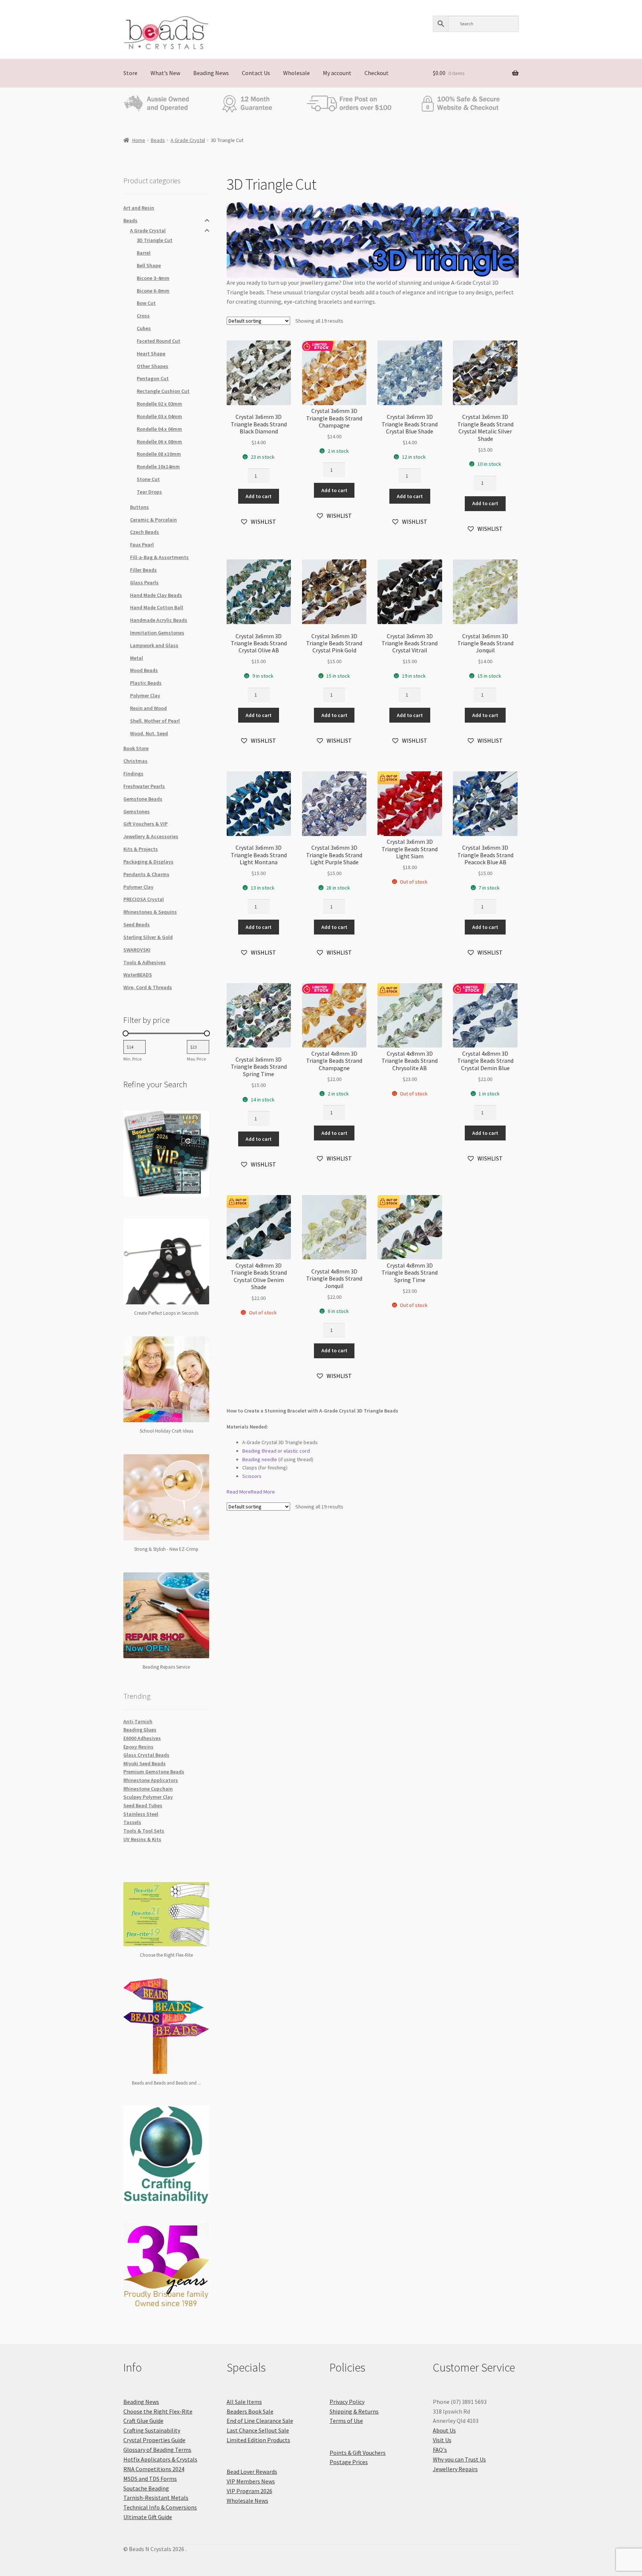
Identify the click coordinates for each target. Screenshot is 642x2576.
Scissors (252, 1476)
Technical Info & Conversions (160, 2507)
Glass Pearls (144, 582)
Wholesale (296, 73)
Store (130, 73)
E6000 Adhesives (142, 1738)
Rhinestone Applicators (151, 1780)
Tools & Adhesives (145, 962)
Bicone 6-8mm (153, 291)
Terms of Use (346, 2421)
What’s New (165, 73)
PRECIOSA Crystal (144, 899)
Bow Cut (146, 303)
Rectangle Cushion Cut (163, 391)
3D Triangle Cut (155, 240)
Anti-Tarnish (138, 1721)
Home (139, 140)
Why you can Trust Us (459, 2459)
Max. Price (196, 1059)
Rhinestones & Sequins (150, 912)
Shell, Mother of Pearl (155, 721)
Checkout (377, 73)
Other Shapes (153, 366)
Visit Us (442, 2440)
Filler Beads (143, 570)
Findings (133, 774)
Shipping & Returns (354, 2411)
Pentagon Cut (153, 378)
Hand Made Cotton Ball (157, 607)
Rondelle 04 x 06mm (159, 429)
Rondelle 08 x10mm (159, 454)
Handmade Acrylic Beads (159, 620)
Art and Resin (139, 208)
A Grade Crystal (188, 140)
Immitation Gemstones (157, 633)
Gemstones (137, 811)
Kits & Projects (141, 849)
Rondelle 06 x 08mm (159, 442)
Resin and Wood (148, 708)
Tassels (132, 1822)
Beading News (211, 73)
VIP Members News (251, 2481)
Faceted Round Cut (158, 341)
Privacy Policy (347, 2402)
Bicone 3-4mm (153, 278)
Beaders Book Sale (250, 2411)
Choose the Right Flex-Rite (158, 2411)
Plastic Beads (146, 683)
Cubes (144, 328)
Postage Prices (349, 2462)
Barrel (144, 253)
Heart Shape (151, 354)
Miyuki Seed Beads (145, 1763)
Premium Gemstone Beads (154, 1772)
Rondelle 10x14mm (158, 467)
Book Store (136, 748)
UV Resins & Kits (142, 1839)
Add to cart (259, 496)
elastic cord (297, 1451)
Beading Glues (140, 1730)
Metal (137, 658)
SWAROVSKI (137, 950)
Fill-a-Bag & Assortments (159, 557)
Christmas (135, 761)
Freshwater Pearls (144, 786)
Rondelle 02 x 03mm (159, 404)
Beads (158, 140)
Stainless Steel (141, 1814)
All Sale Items (244, 2402)
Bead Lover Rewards (252, 2472)
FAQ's (440, 2450)
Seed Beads (137, 924)
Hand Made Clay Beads (156, 595)
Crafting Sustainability (152, 2430)
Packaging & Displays (148, 862)
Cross (143, 316)
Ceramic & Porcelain (153, 520)
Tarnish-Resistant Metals (156, 2498)
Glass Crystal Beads (146, 1755)
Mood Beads (144, 670)
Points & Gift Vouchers (358, 2453)
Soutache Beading (146, 2488)
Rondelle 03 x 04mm (159, 416)
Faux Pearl (142, 545)
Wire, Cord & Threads (148, 987)
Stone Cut (148, 479)
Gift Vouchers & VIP (145, 824)
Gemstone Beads (143, 799)
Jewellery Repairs (455, 2469)
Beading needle (260, 1459)
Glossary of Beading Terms (157, 2450)
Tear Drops (149, 492)
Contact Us (256, 73)
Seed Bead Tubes (143, 1805)
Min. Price (132, 1059)
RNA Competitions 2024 (154, 2469)
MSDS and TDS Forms (150, 2479)
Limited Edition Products (258, 2440)
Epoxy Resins (138, 1747)
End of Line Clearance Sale (260, 2421)
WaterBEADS (138, 975)
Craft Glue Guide (143, 2421)
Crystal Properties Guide (154, 2440)
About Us (444, 2430)
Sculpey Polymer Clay (148, 1797)
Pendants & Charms (146, 874)
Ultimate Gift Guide (148, 2517)
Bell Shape (149, 265)
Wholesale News (247, 2501)
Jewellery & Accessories (151, 836)
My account (337, 73)
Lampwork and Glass (154, 645)
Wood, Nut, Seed (149, 733)
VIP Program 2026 (249, 2491)
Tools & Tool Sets (144, 1831)
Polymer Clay (145, 695)
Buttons (140, 507)
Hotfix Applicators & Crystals (160, 2459)
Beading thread (259, 1451)
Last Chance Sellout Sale (258, 2430)
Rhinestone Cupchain (148, 1789)
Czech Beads (145, 532)
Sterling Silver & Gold (148, 937)
